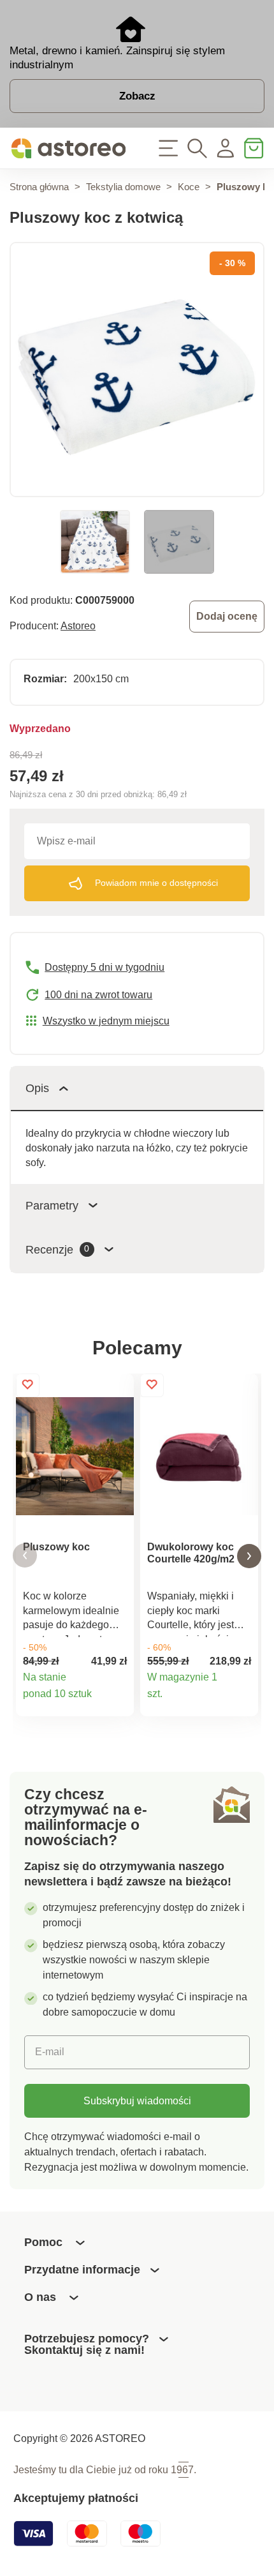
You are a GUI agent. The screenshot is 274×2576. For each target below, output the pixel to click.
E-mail (50, 2051)
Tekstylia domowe (123, 187)
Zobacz (137, 96)
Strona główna (39, 187)
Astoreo (78, 625)
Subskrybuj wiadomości (137, 2100)
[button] (25, 1556)
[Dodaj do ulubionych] (28, 1385)
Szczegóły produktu (117, 1700)
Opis (37, 1088)
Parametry (52, 1205)
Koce (189, 187)
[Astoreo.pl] (68, 149)
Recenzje (57, 1249)
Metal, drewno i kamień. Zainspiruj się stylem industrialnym (117, 57)
